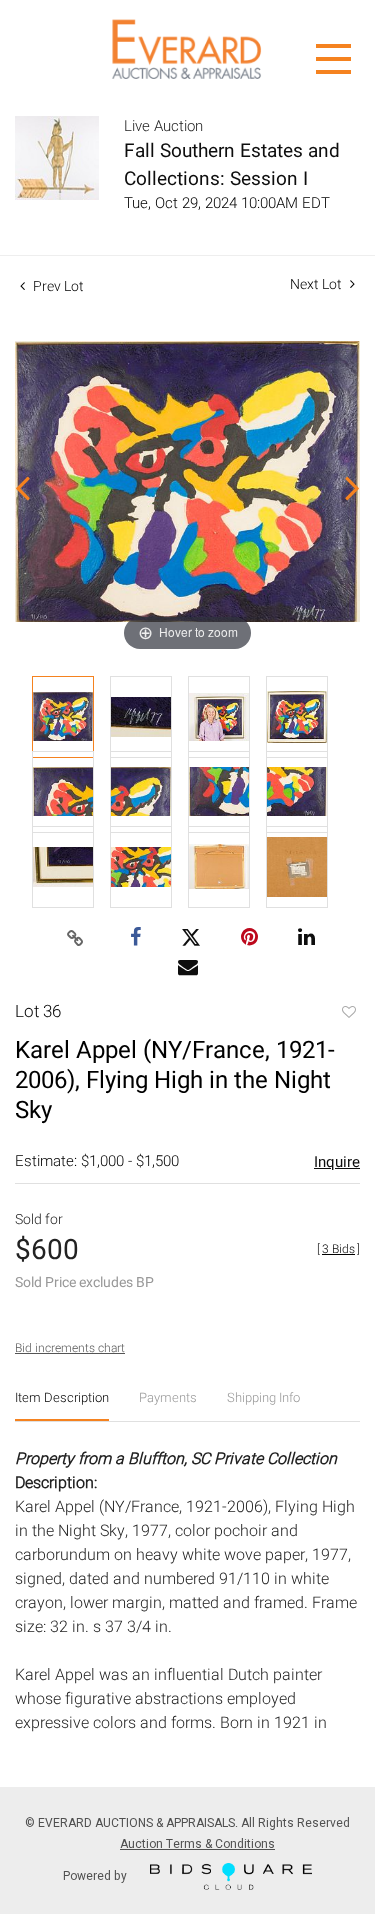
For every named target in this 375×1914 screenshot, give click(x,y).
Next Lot (317, 284)
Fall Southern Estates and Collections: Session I (232, 165)
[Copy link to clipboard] (75, 939)
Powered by (96, 1875)
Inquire (337, 1162)
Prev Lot (57, 286)
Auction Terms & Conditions (197, 1844)
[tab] (62, 1405)
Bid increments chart (70, 1348)
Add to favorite (348, 1014)
